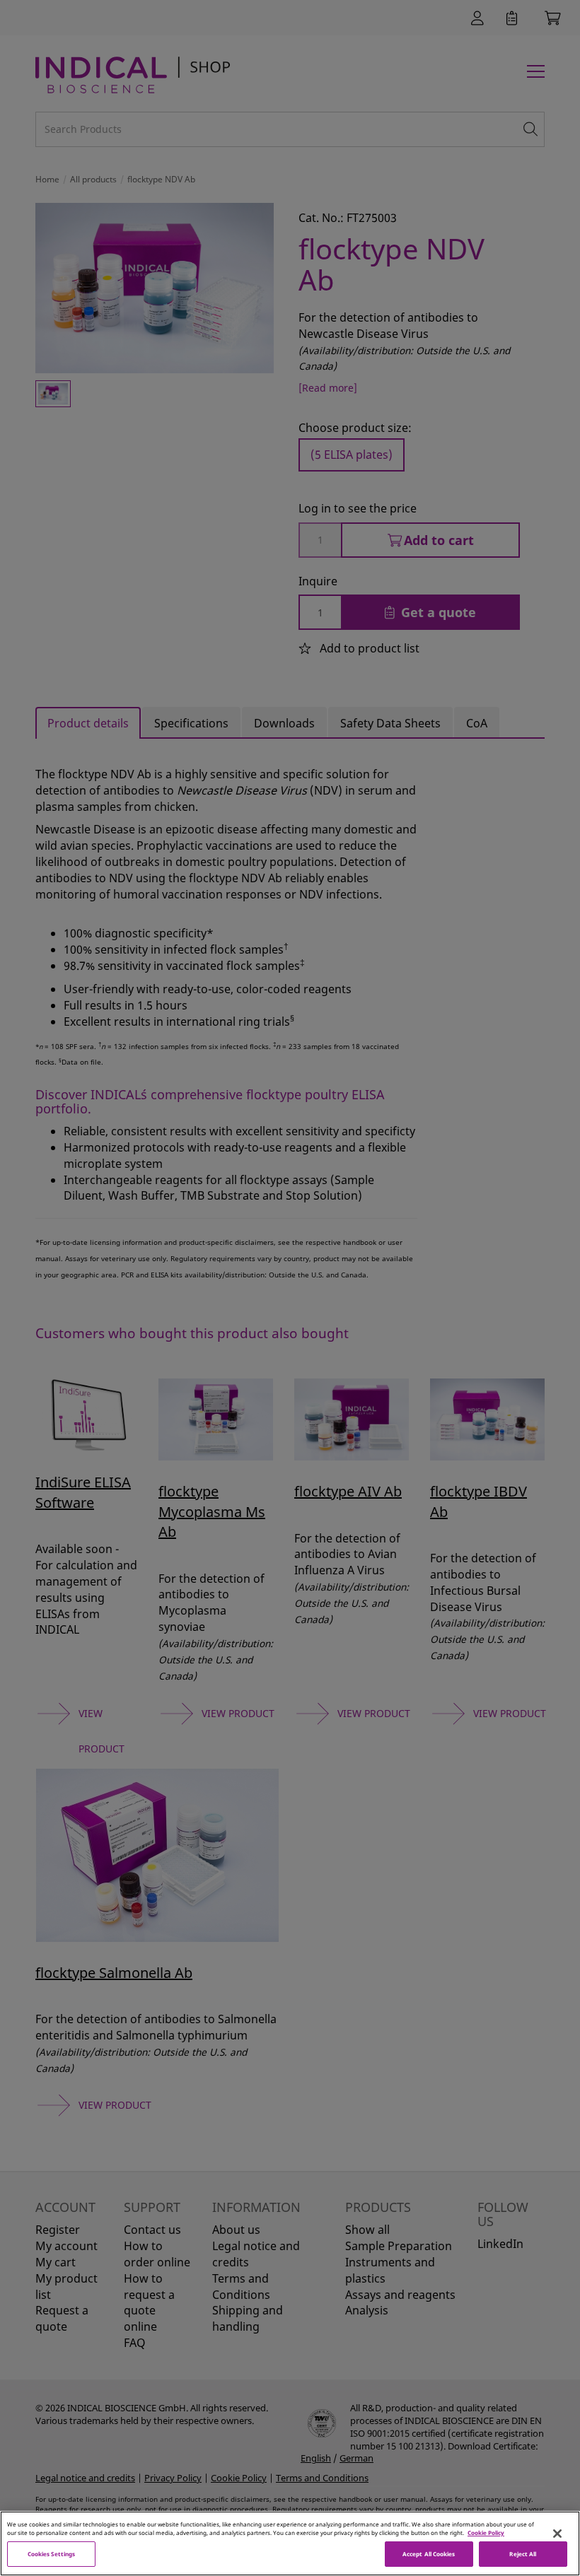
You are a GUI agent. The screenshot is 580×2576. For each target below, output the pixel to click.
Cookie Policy (486, 2533)
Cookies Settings (51, 2554)
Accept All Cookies (429, 2554)
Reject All (523, 2554)
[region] (290, 2543)
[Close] (557, 2534)
